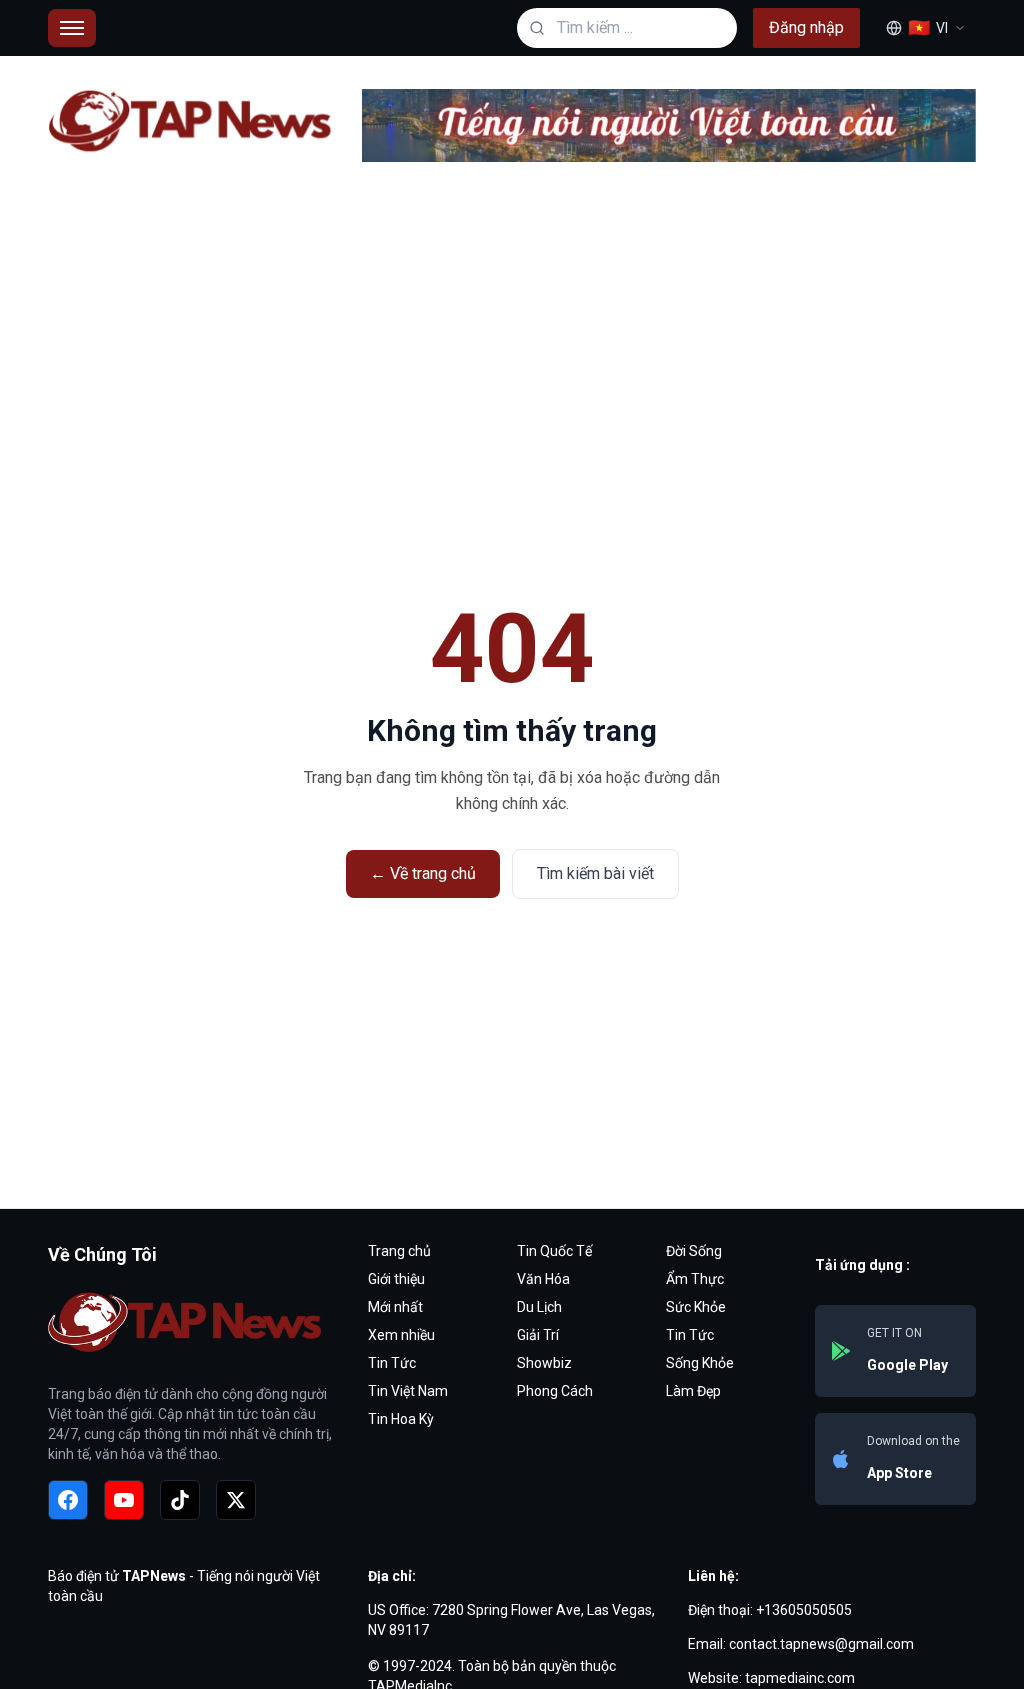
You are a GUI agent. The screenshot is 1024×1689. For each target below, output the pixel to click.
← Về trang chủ (423, 873)
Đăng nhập (806, 27)
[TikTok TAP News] (180, 1500)
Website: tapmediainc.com (771, 1678)
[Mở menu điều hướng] (72, 28)
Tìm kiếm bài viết (595, 873)
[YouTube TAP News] (124, 1500)
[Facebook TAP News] (68, 1500)
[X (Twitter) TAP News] (236, 1500)
